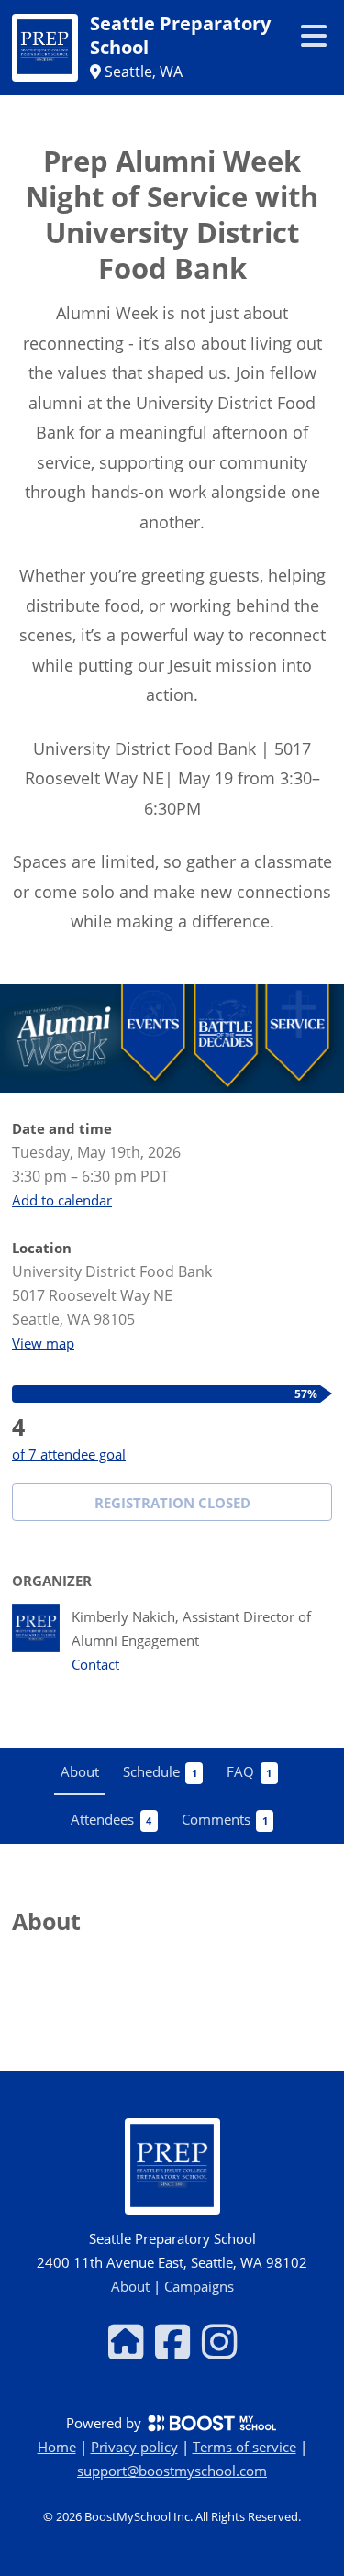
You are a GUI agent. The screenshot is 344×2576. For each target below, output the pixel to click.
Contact (95, 1665)
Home (57, 2447)
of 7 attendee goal (69, 1454)
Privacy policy (134, 2447)
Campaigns (199, 2286)
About (130, 2286)
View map (43, 1343)
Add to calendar (62, 1200)
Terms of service (244, 2447)
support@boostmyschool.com (172, 2471)
